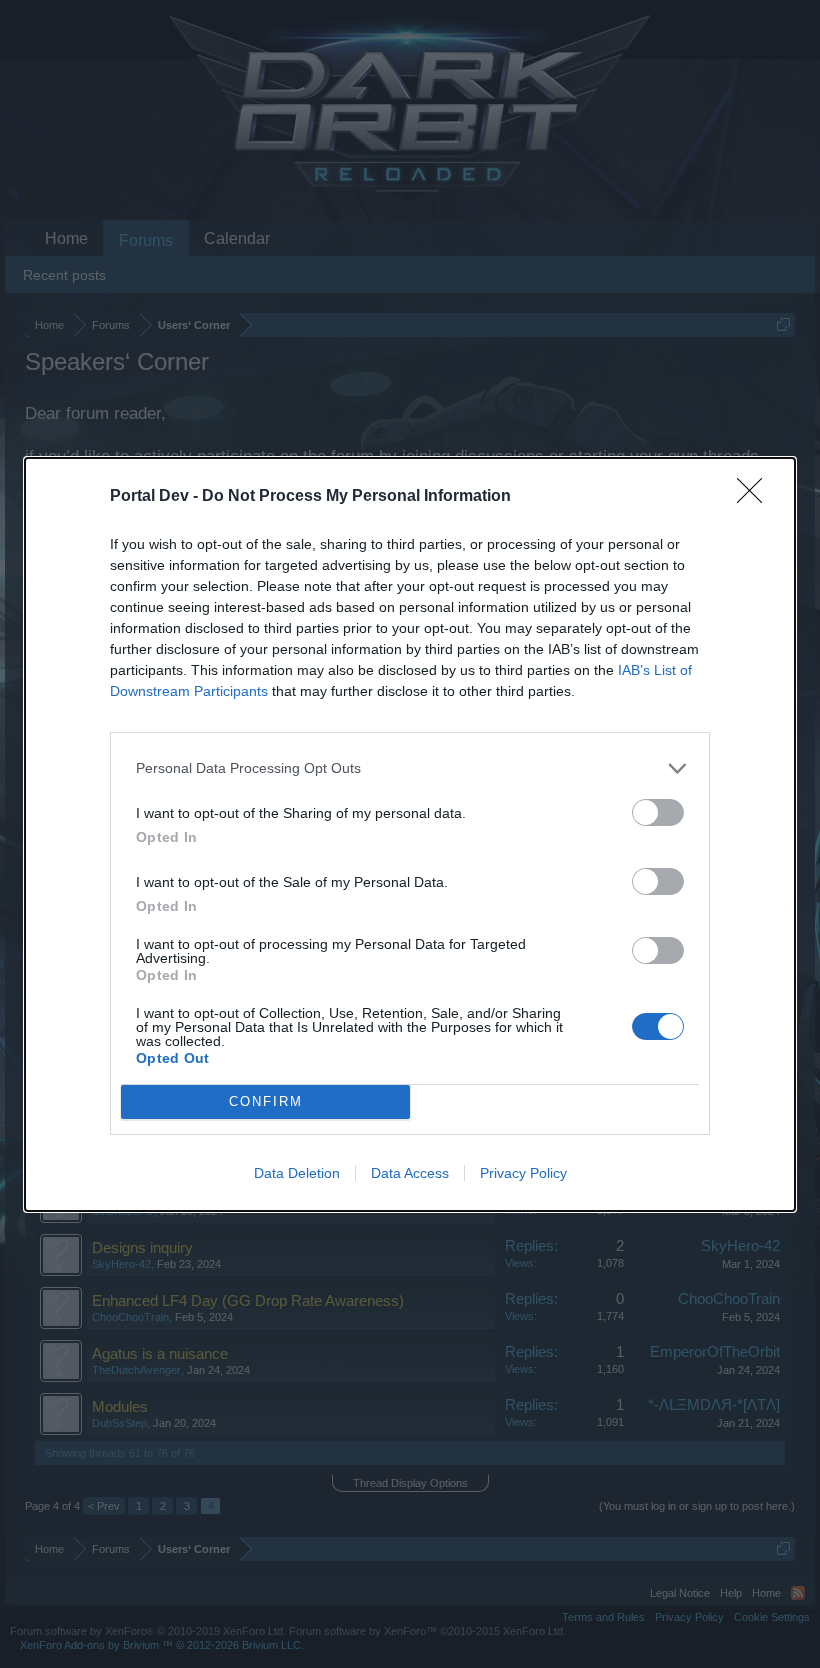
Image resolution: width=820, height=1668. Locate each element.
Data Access (410, 1173)
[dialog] (410, 834)
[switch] (658, 812)
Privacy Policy (523, 1173)
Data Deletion (297, 1173)
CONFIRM (266, 1101)
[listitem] (410, 768)
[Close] (756, 497)
